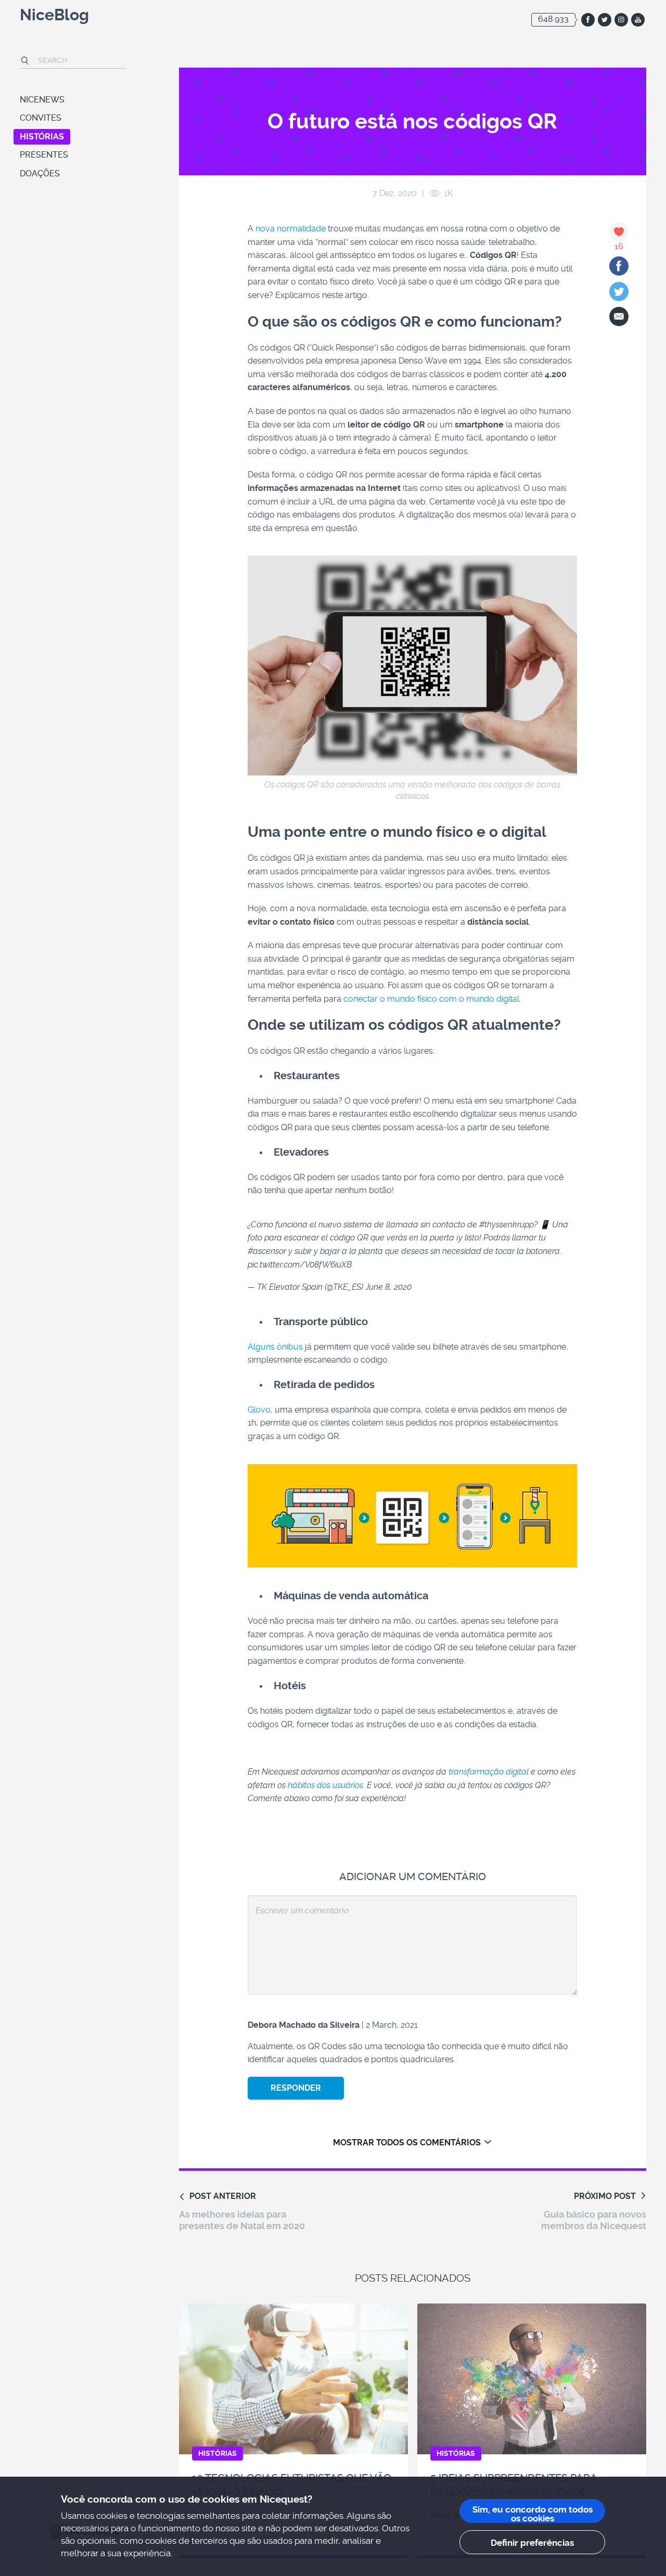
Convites (41, 118)
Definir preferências (532, 2543)
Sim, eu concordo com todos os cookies (533, 2514)
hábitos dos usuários (325, 1785)
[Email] (619, 316)
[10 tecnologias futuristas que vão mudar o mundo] (293, 2379)
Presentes (44, 155)
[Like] (619, 232)
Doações (40, 173)
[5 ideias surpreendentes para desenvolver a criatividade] (532, 2379)
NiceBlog (54, 16)
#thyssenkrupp (507, 1225)
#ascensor (267, 1251)
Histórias (42, 137)
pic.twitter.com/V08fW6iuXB (300, 1265)
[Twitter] (619, 292)
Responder (296, 2088)
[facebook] (588, 20)
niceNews (42, 100)
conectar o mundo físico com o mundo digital (431, 999)
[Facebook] (619, 266)
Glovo (259, 1410)
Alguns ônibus (275, 1347)
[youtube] (638, 20)
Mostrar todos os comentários (407, 2143)
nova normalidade (291, 229)
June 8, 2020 (388, 1287)
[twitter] (605, 20)
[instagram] (621, 20)
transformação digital (489, 1772)
